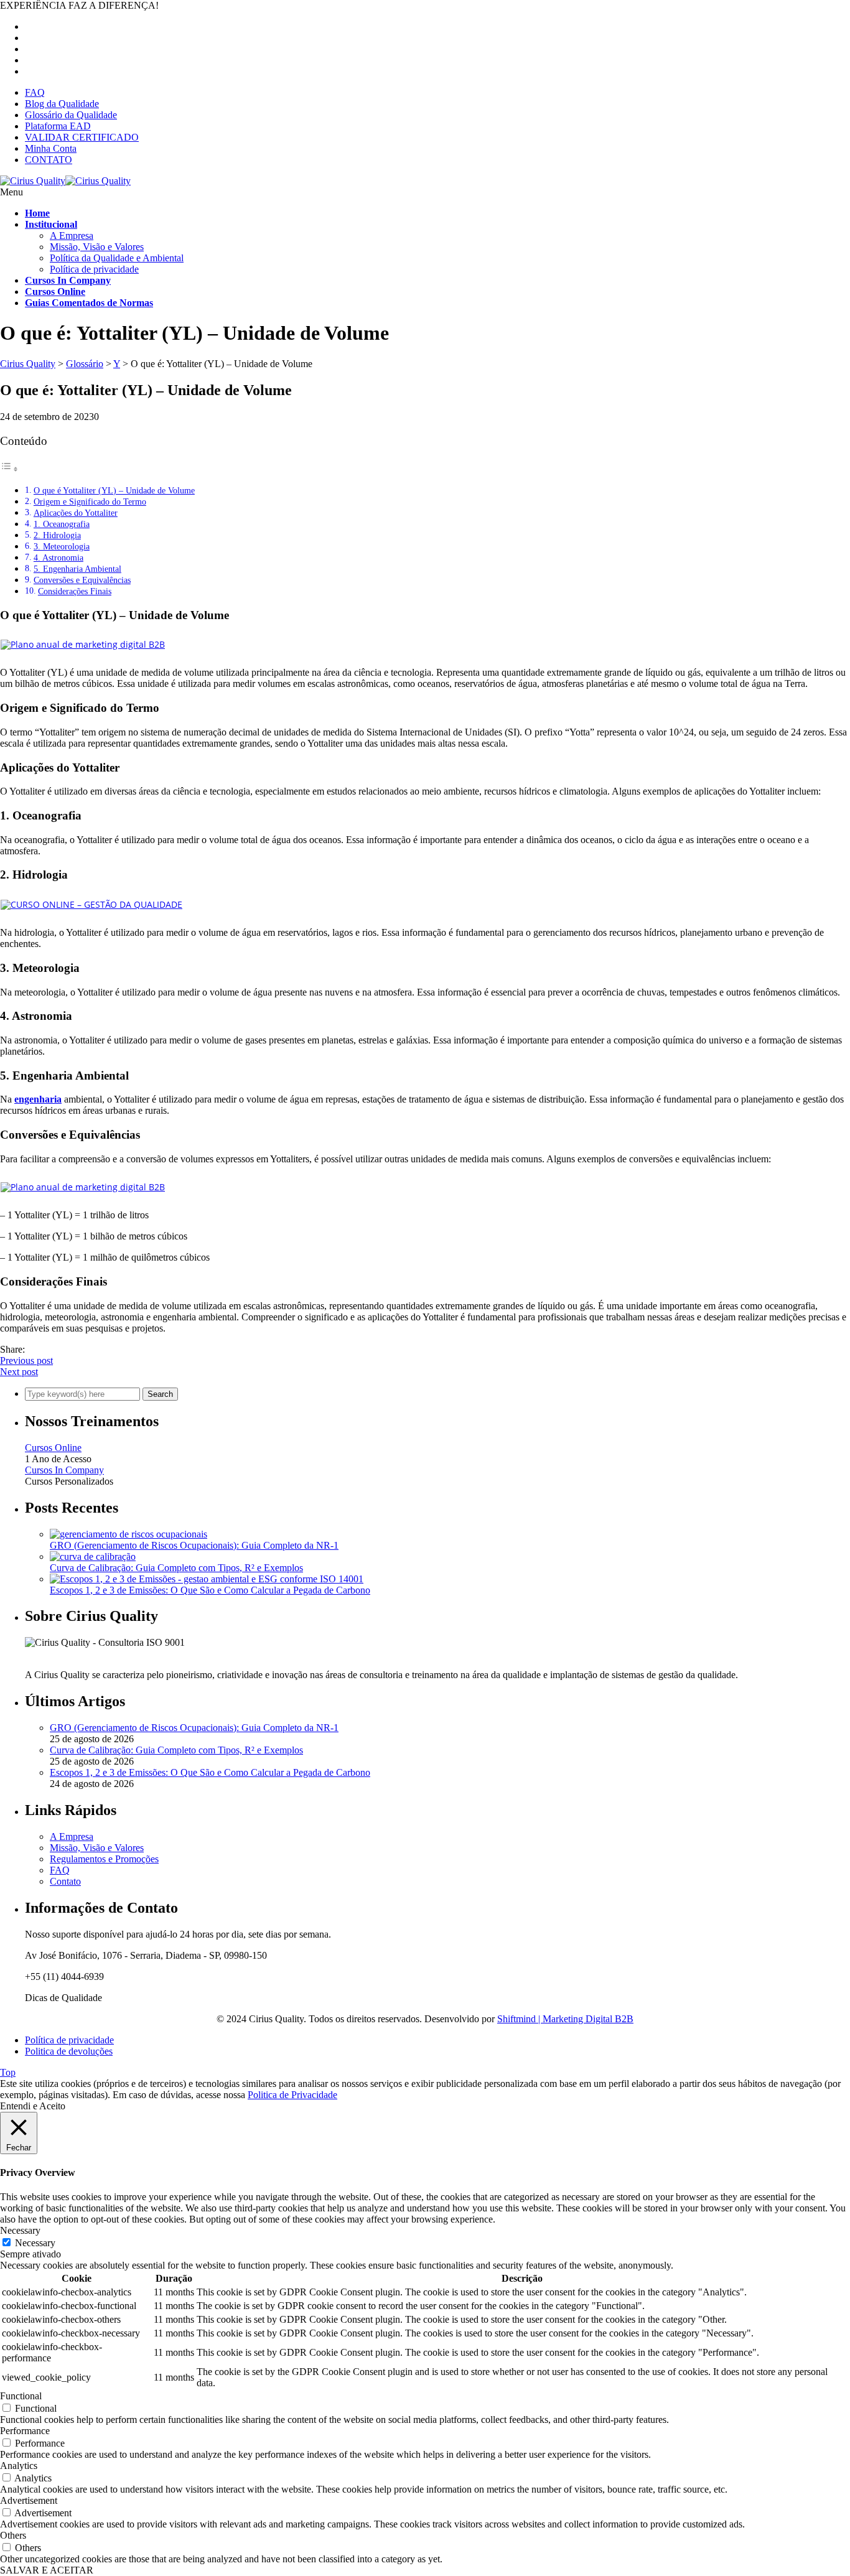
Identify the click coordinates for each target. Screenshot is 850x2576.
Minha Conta (51, 148)
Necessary (35, 2243)
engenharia (38, 1099)
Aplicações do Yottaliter (76, 513)
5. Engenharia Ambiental (77, 569)
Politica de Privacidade (292, 2095)
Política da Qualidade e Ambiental (117, 258)
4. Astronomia (58, 558)
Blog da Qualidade (62, 104)
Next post (19, 1372)
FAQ (35, 92)
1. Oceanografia (62, 524)
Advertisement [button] (29, 2500)
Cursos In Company (64, 1470)
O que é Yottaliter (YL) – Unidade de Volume (114, 490)
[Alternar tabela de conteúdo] (9, 469)
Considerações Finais (75, 591)
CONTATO (49, 160)
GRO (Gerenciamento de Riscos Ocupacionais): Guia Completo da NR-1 (194, 1545)
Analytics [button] (19, 2466)
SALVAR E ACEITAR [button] (47, 2570)
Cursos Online (53, 1448)
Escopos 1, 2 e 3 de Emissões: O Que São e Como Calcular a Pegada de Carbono (210, 1590)
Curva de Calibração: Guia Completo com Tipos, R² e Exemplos (176, 1568)
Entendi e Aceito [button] (33, 2106)
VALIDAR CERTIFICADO (82, 137)
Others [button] (13, 2535)
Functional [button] (21, 2396)
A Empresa (72, 236)
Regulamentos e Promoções (104, 1859)
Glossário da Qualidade (71, 115)
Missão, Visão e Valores (97, 247)
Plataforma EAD (58, 126)
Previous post (26, 1360)
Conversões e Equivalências (82, 580)
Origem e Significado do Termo (90, 502)
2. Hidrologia (57, 535)
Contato (65, 1881)
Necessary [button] (20, 2230)
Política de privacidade (94, 269)
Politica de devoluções (69, 2051)
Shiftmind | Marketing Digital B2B (565, 2019)
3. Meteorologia (62, 546)
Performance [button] (25, 2431)
